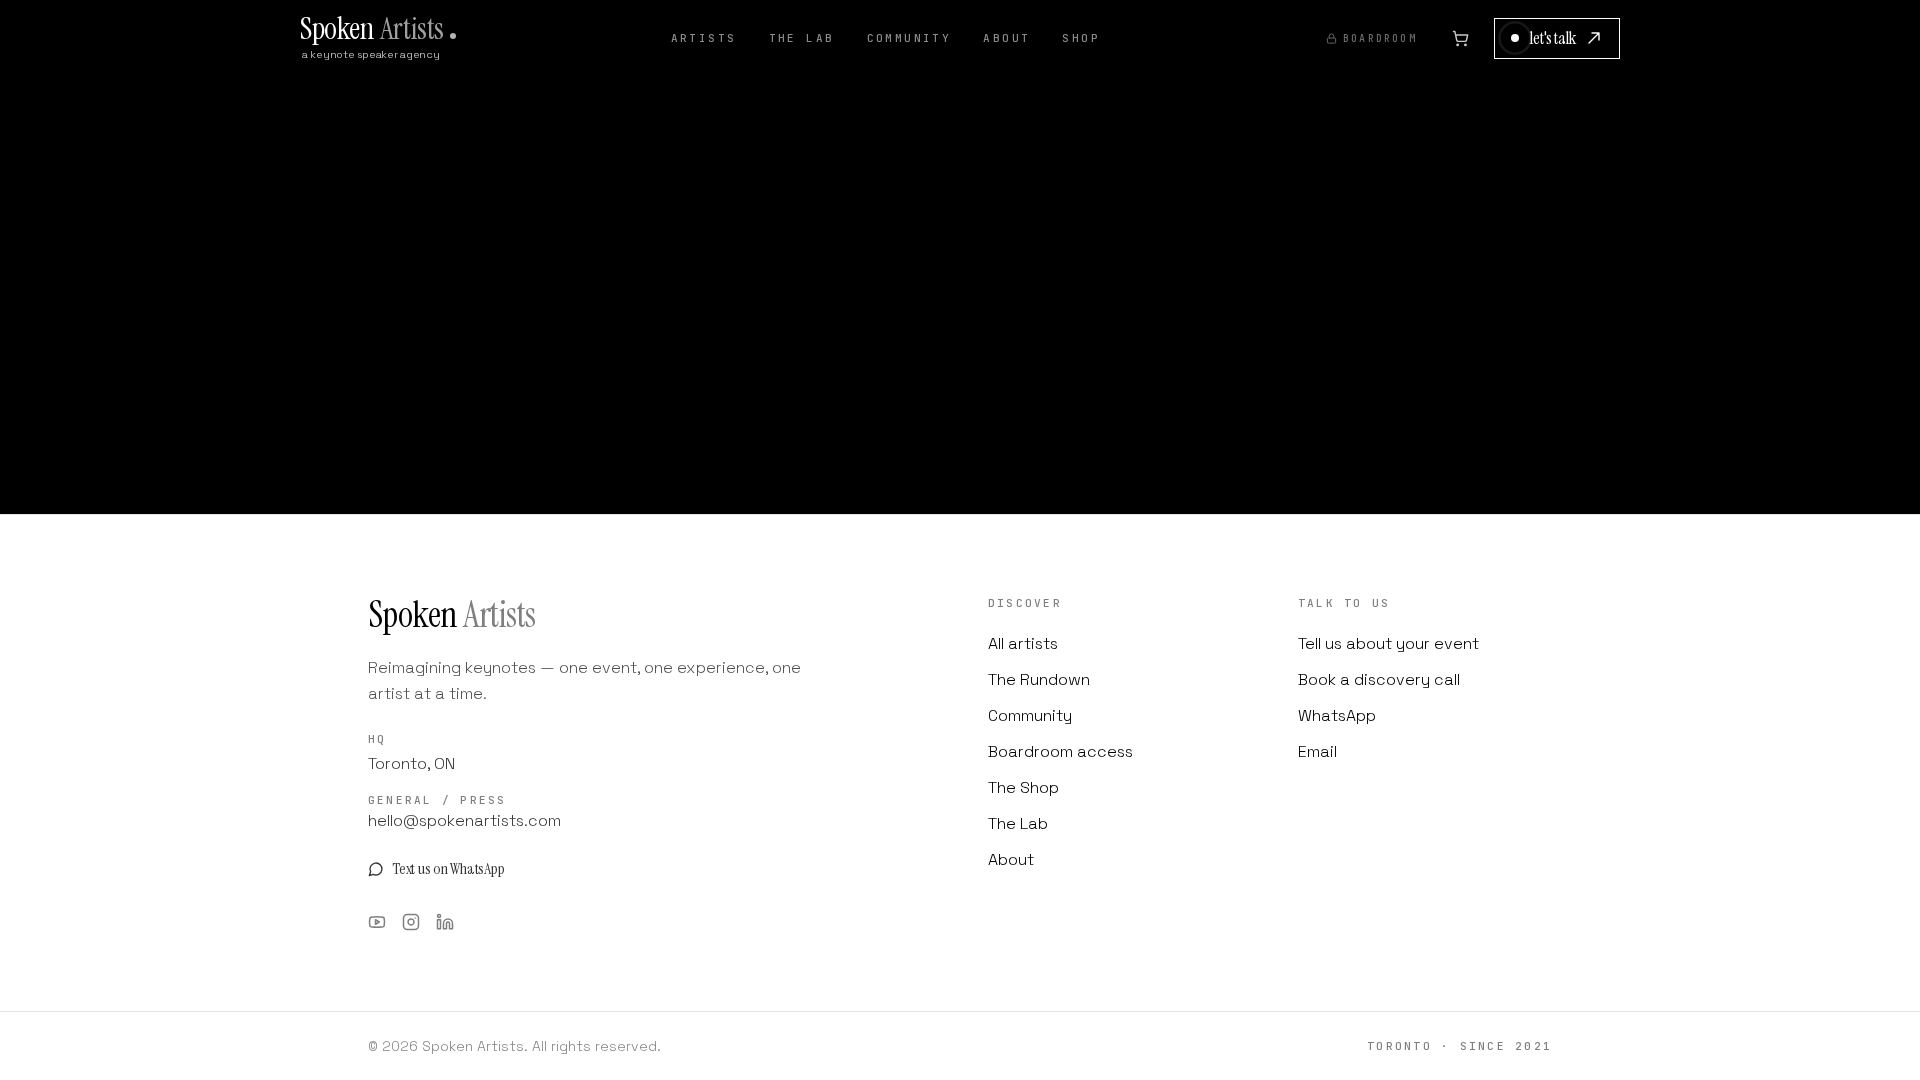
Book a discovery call (1379, 679)
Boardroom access (1060, 751)
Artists (704, 38)
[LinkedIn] (445, 922)
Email (1317, 751)
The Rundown (1039, 679)
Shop (1081, 38)
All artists (1023, 643)
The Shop (1023, 787)
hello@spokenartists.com (464, 820)
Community (909, 38)
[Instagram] (411, 922)
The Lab (802, 38)
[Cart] (1461, 38)
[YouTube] (377, 922)
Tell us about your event (1388, 643)
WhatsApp (1337, 715)
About (1006, 38)
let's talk (1553, 38)
